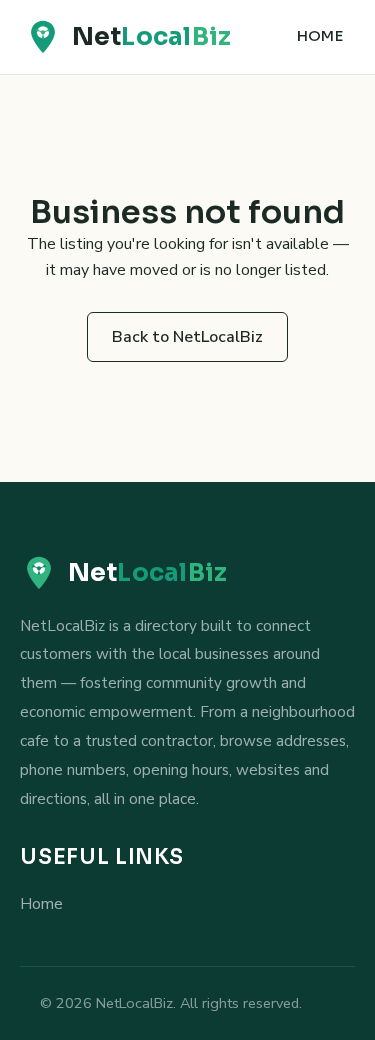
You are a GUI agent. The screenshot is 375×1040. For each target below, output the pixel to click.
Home (320, 36)
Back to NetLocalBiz (187, 337)
